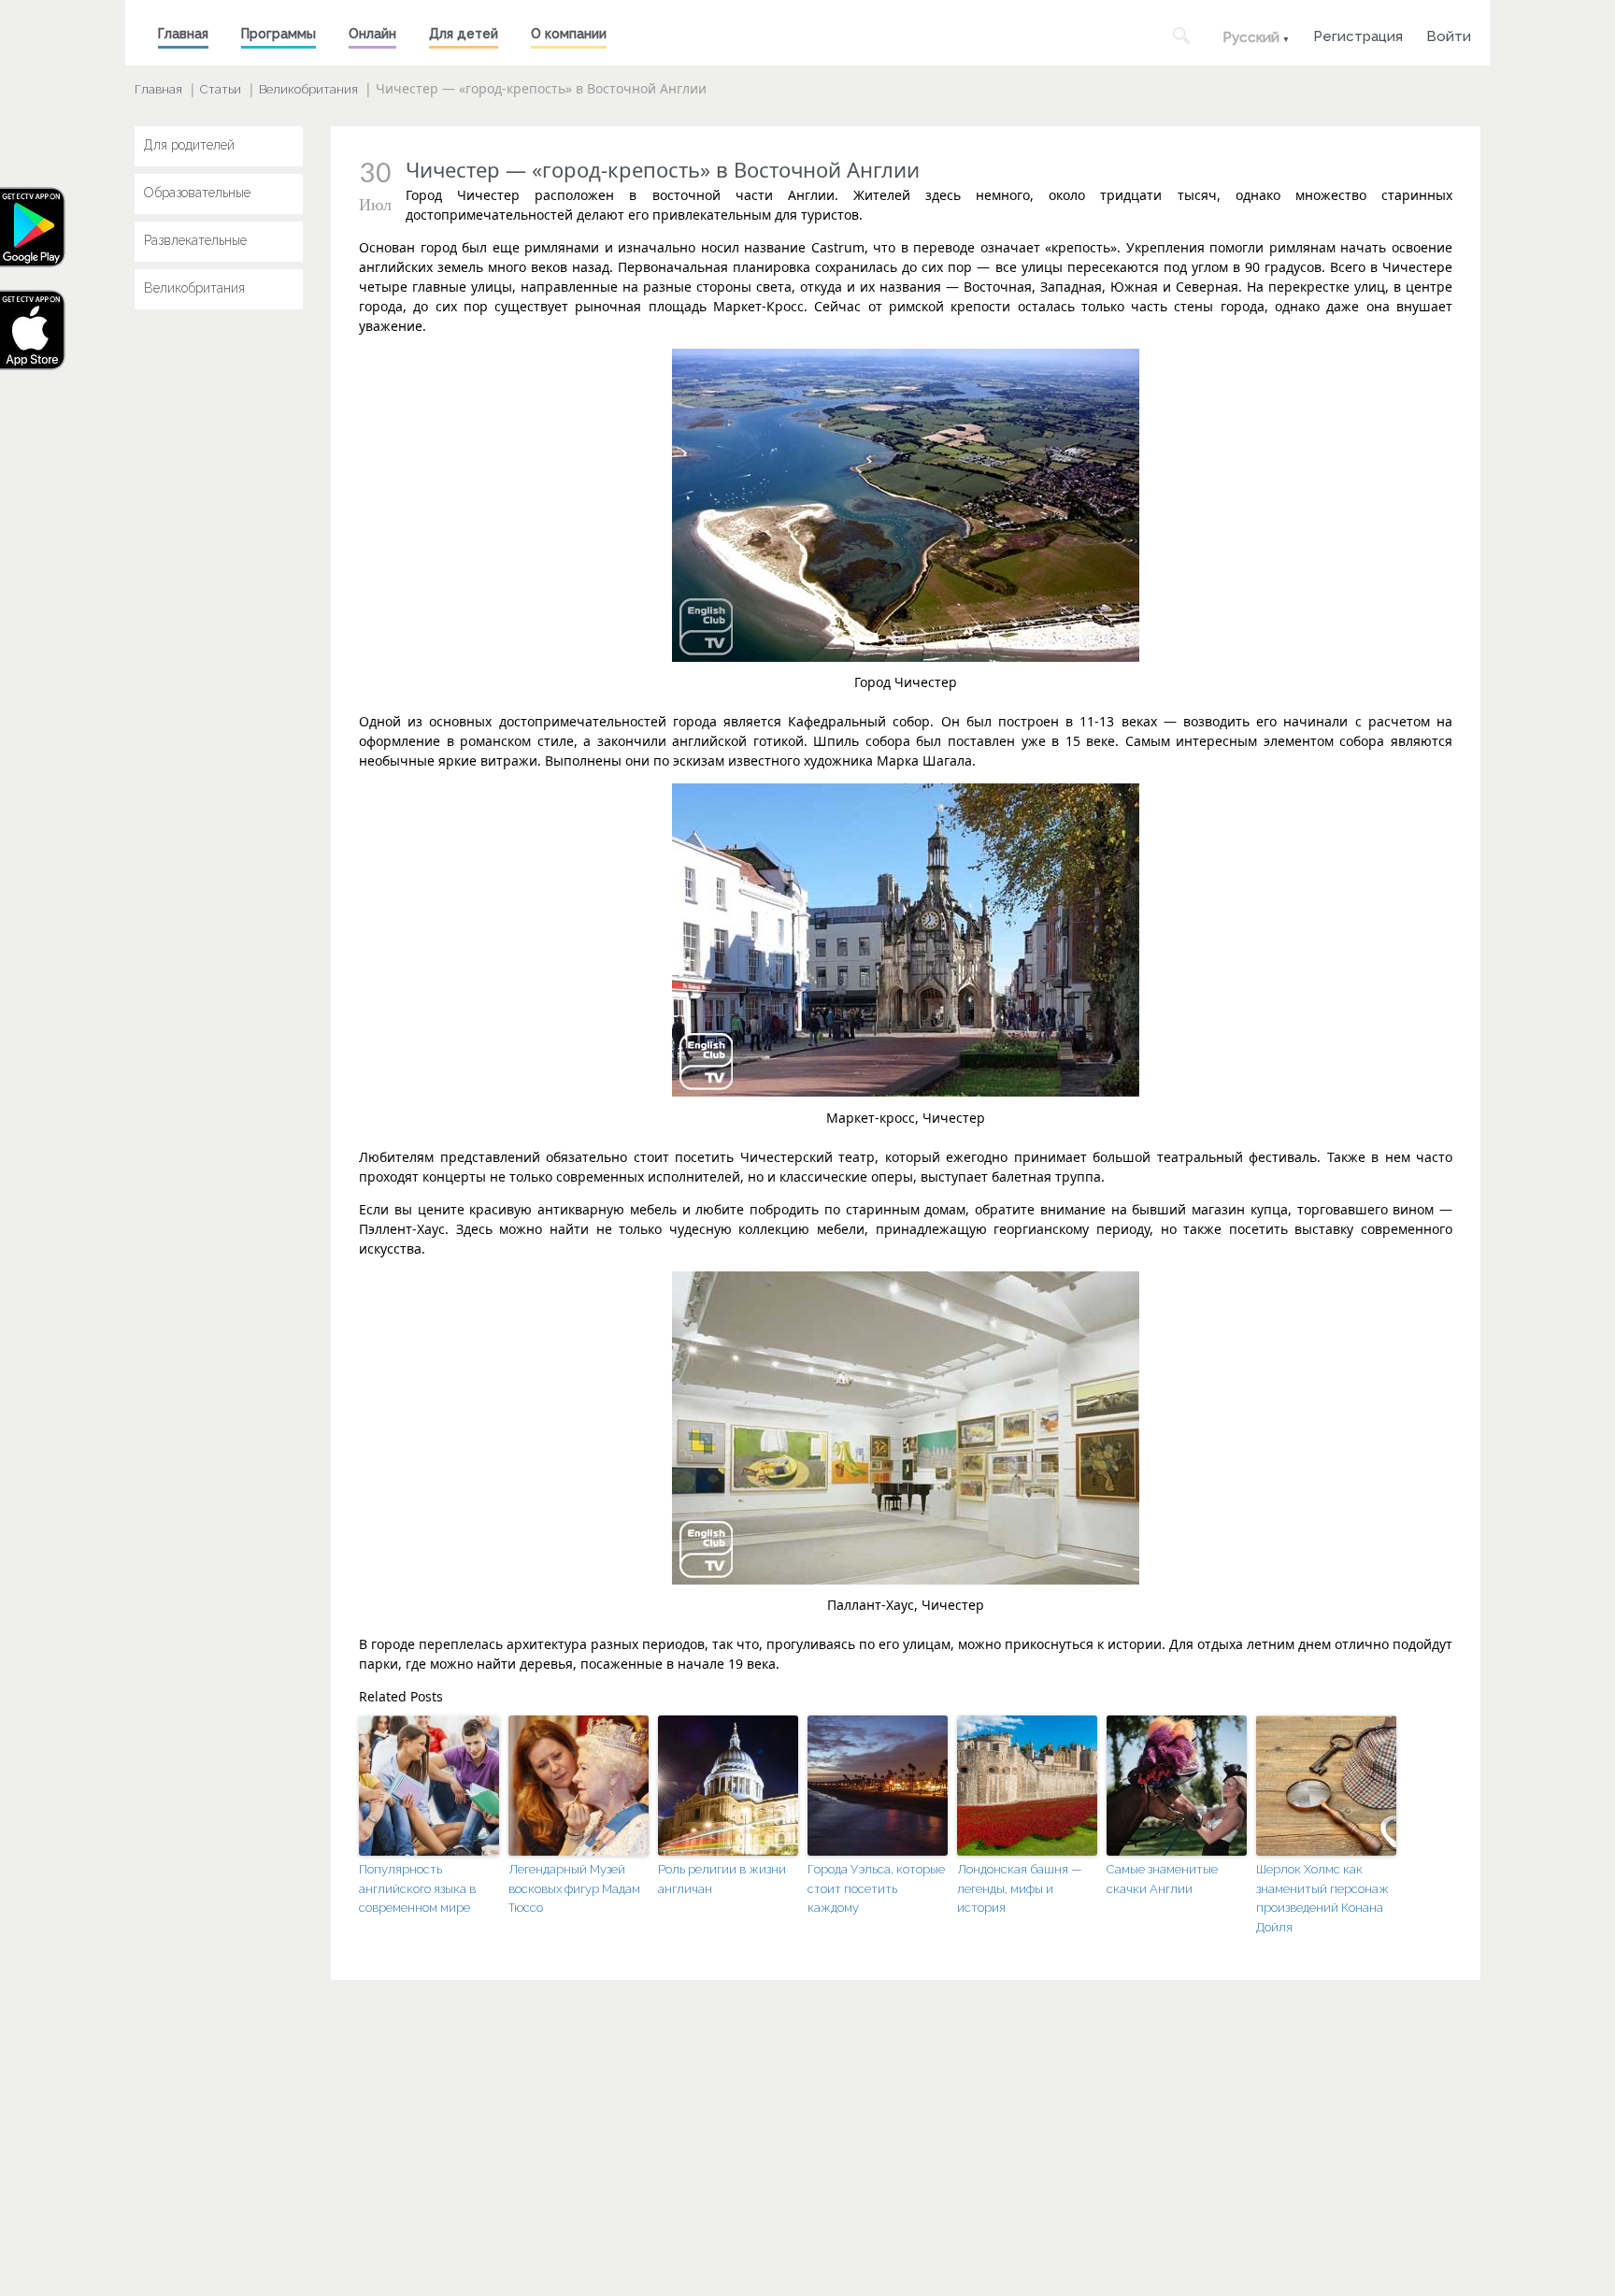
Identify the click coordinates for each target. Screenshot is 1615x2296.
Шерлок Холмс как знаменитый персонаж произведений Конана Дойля (1322, 1898)
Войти (1449, 34)
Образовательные (197, 193)
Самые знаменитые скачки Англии (1162, 1879)
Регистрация (1358, 34)
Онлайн (372, 34)
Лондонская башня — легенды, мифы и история (1020, 1889)
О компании (569, 34)
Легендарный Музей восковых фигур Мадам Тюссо (574, 1889)
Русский (1251, 37)
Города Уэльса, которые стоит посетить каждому (876, 1889)
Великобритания (308, 89)
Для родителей (189, 145)
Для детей (464, 34)
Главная (183, 34)
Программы (279, 34)
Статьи (221, 89)
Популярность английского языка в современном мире (417, 1889)
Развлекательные (195, 240)
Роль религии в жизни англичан (722, 1879)
